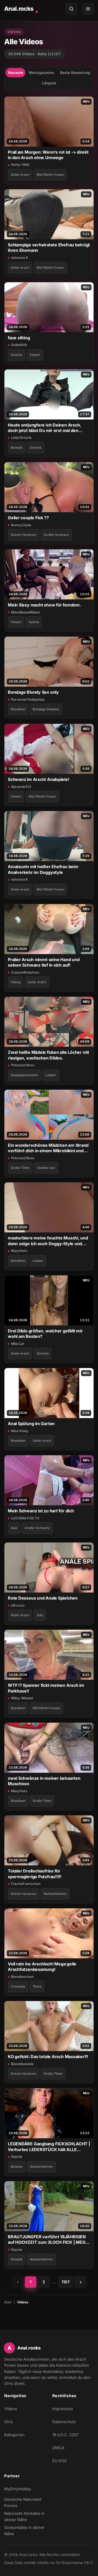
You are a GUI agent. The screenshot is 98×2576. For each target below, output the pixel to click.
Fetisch (35, 355)
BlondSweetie (22, 2064)
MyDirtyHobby (25, 2490)
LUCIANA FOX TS (25, 1518)
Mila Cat (18, 1344)
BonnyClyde (21, 525)
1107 (66, 2282)
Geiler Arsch (20, 175)
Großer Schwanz (56, 535)
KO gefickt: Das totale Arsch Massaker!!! (48, 2057)
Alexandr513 (21, 787)
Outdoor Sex (46, 1168)
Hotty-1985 (20, 165)
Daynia (16, 2157)
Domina (16, 355)
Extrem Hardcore (24, 535)
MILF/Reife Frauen (50, 175)
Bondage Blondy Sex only (33, 692)
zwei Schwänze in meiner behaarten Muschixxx (44, 1781)
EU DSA (59, 2461)
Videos (11, 2409)
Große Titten (20, 1168)
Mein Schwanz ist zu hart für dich (41, 1511)
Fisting (16, 982)
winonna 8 (19, 258)
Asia (14, 1528)
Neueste (16, 73)
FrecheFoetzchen (26, 1884)
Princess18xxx (23, 1065)
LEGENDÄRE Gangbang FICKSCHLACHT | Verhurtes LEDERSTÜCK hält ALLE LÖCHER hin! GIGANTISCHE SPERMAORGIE (49, 2147)
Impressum (63, 2409)
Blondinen (18, 709)
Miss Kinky (20, 1431)
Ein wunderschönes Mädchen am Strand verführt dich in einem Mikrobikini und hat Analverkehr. (48, 1148)
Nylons (34, 622)
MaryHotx (19, 1251)
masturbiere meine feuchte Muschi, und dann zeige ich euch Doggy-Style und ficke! (48, 1241)
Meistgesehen (42, 73)
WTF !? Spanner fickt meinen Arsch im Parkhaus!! (46, 1688)
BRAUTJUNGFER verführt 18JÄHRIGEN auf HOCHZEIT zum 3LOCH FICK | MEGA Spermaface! (48, 2240)
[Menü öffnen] (88, 9)
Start (8, 2302)
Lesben (51, 1075)
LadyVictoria (21, 437)
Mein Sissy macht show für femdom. (44, 605)
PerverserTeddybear (28, 699)
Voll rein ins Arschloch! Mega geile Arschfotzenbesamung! (42, 1967)
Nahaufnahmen (55, 1894)
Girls (8, 2422)
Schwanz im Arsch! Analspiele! (39, 779)
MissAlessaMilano (25, 612)
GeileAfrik (19, 345)
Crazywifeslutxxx (25, 972)
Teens (37, 1986)
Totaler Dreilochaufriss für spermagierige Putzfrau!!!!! (35, 1874)
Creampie (18, 1986)
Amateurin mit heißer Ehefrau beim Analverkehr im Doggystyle (43, 869)
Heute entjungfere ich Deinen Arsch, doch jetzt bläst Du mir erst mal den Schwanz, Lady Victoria (44, 428)
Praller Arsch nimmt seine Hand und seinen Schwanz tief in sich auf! (44, 962)
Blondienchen (22, 1977)
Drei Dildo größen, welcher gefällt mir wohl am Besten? (45, 1334)
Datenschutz (64, 2422)
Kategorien (14, 2435)
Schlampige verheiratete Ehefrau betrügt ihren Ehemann (49, 247)
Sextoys (43, 1353)
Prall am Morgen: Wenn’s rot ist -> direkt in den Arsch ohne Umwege (48, 155)
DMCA (58, 2448)
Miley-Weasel (22, 1698)
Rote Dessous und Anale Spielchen (43, 1598)
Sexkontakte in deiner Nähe (25, 2531)
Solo (40, 1615)
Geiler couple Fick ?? (28, 518)
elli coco (18, 1605)
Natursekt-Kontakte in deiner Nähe (25, 2517)
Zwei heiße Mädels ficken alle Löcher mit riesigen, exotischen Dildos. (48, 1055)
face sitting (19, 338)
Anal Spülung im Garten (31, 1424)
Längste (49, 83)
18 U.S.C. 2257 (65, 2435)
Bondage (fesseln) (46, 709)
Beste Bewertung (75, 73)
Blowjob (17, 447)
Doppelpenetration (24, 1075)
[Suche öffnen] (71, 9)
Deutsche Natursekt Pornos (25, 2502)
